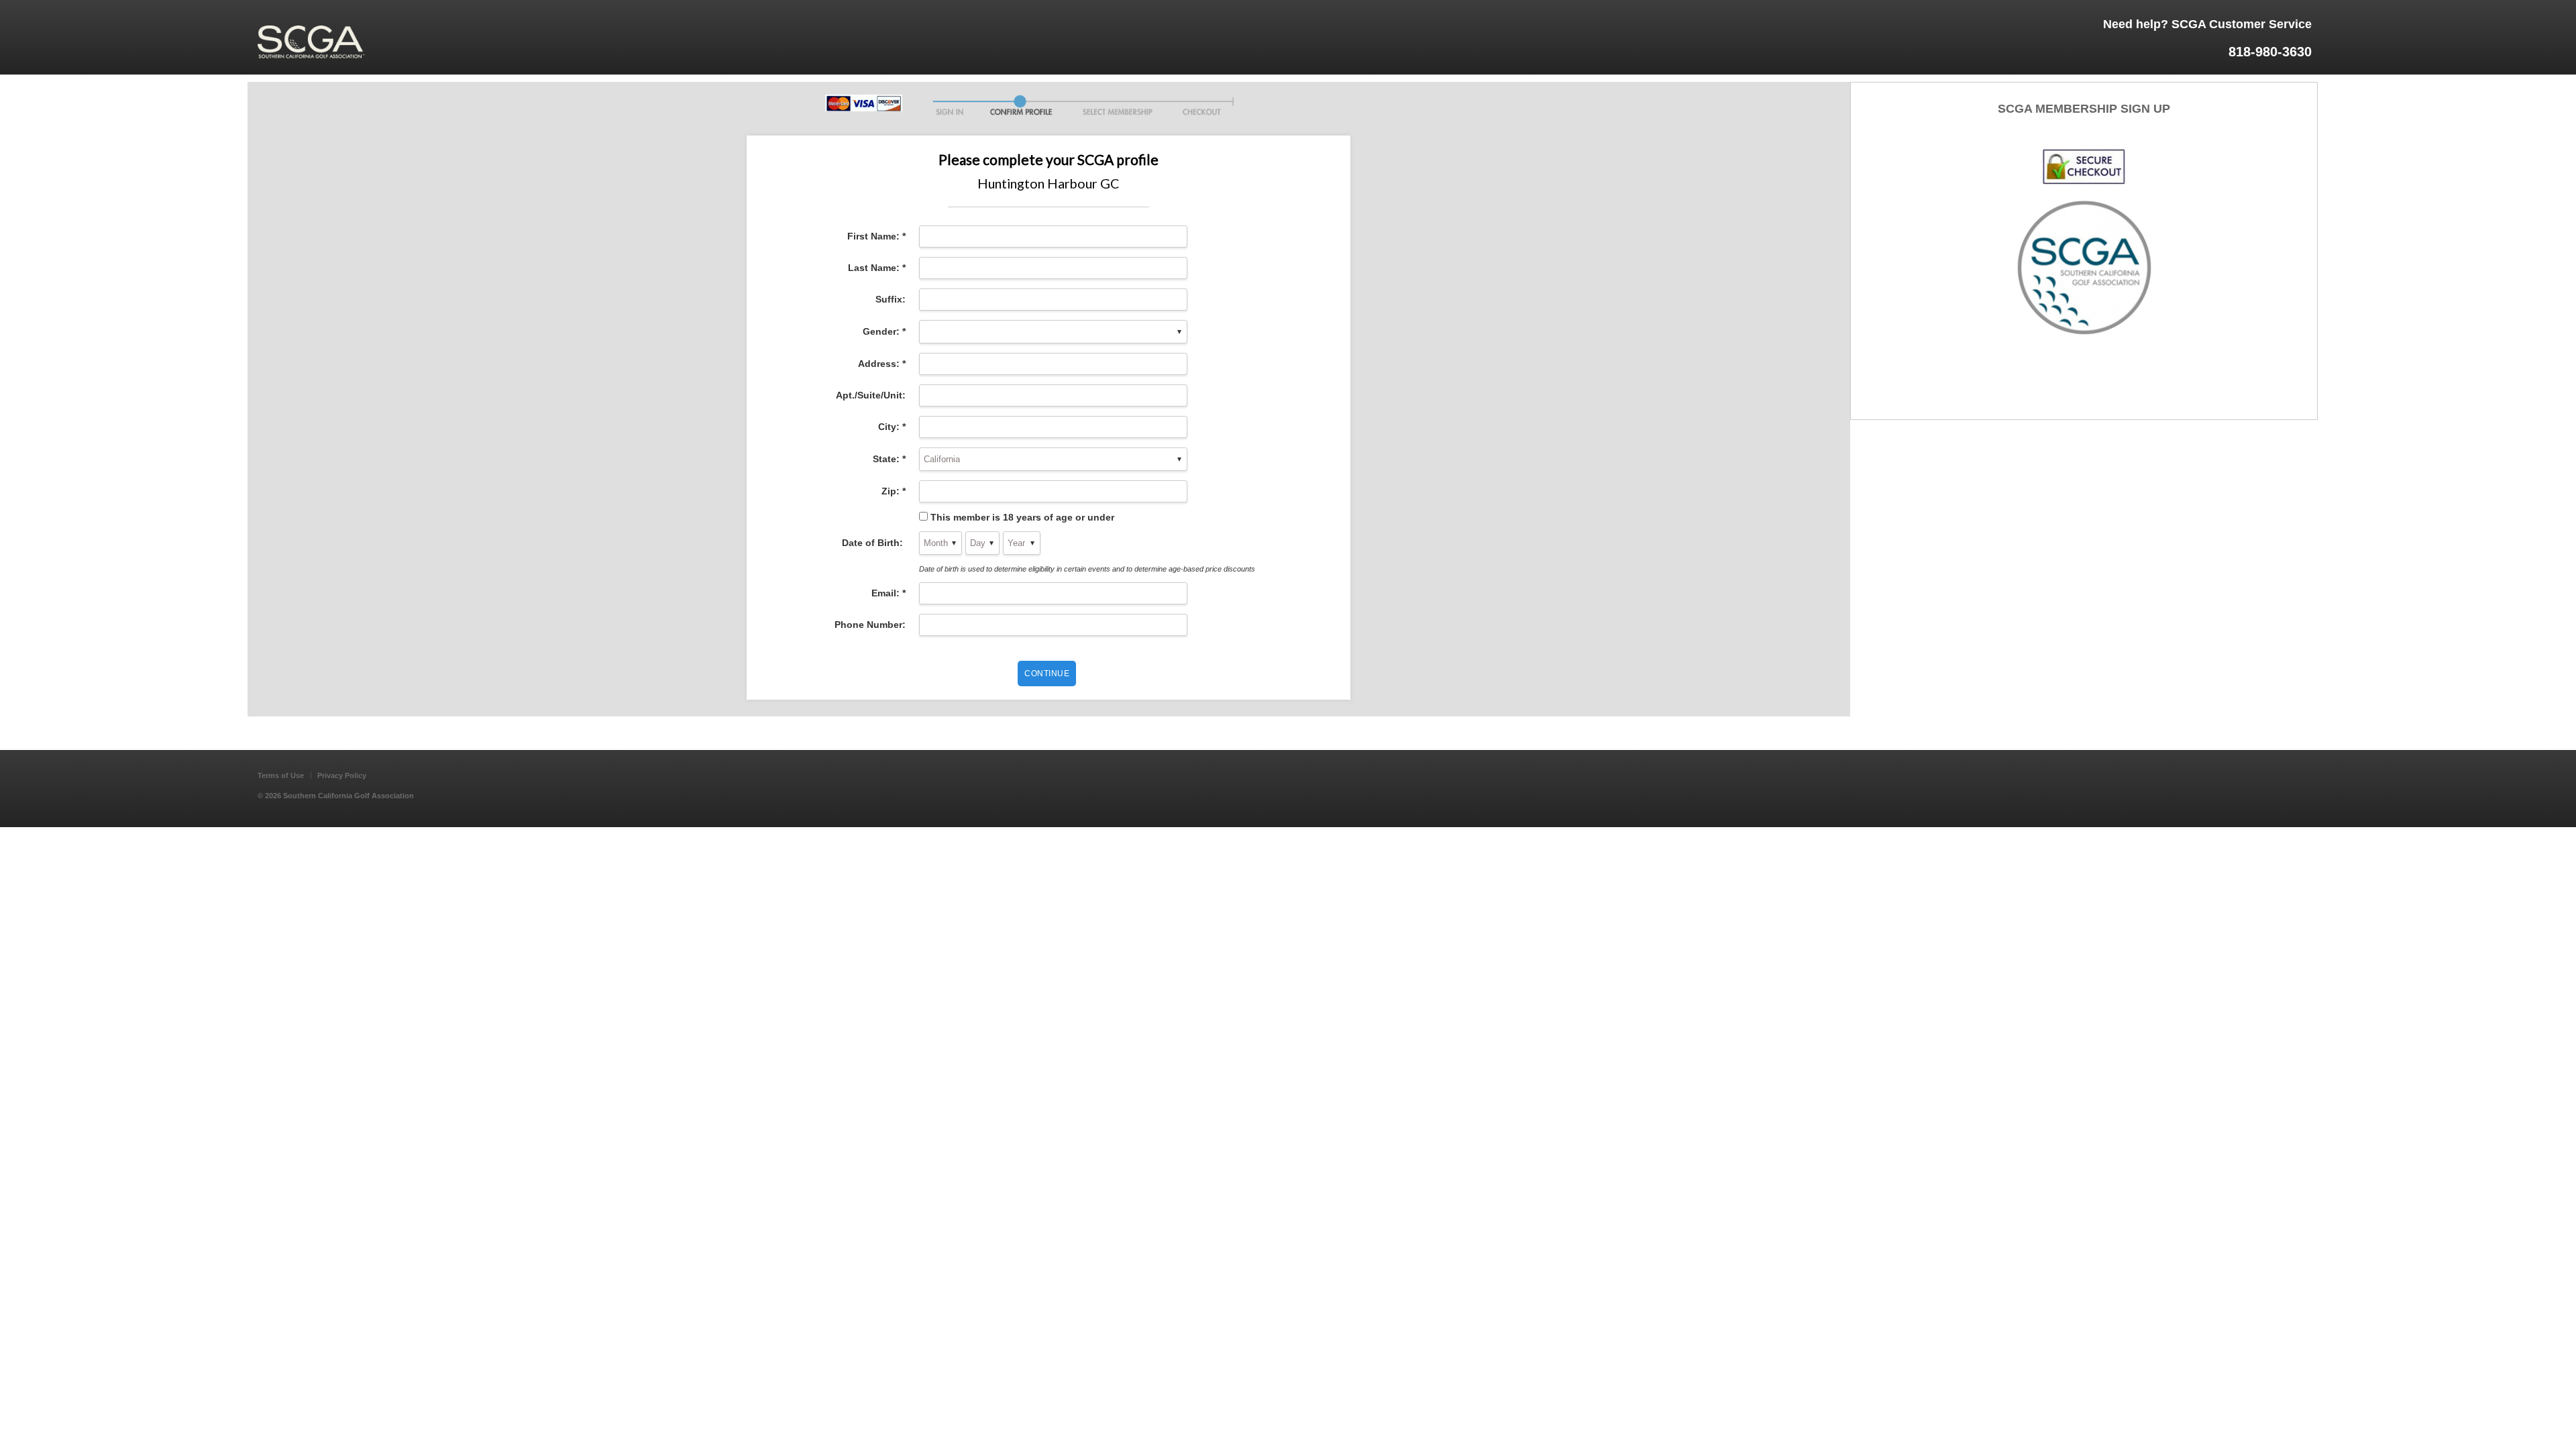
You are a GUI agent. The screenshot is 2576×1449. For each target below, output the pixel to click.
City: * (892, 427)
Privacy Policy (342, 775)
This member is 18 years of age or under (1022, 517)
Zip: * (894, 491)
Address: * (882, 364)
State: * (889, 459)
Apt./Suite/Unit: (871, 395)
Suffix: (891, 299)
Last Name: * (877, 268)
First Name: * (876, 236)
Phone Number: (870, 625)
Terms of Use (281, 775)
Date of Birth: (874, 543)
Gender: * (884, 331)
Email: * (889, 593)
